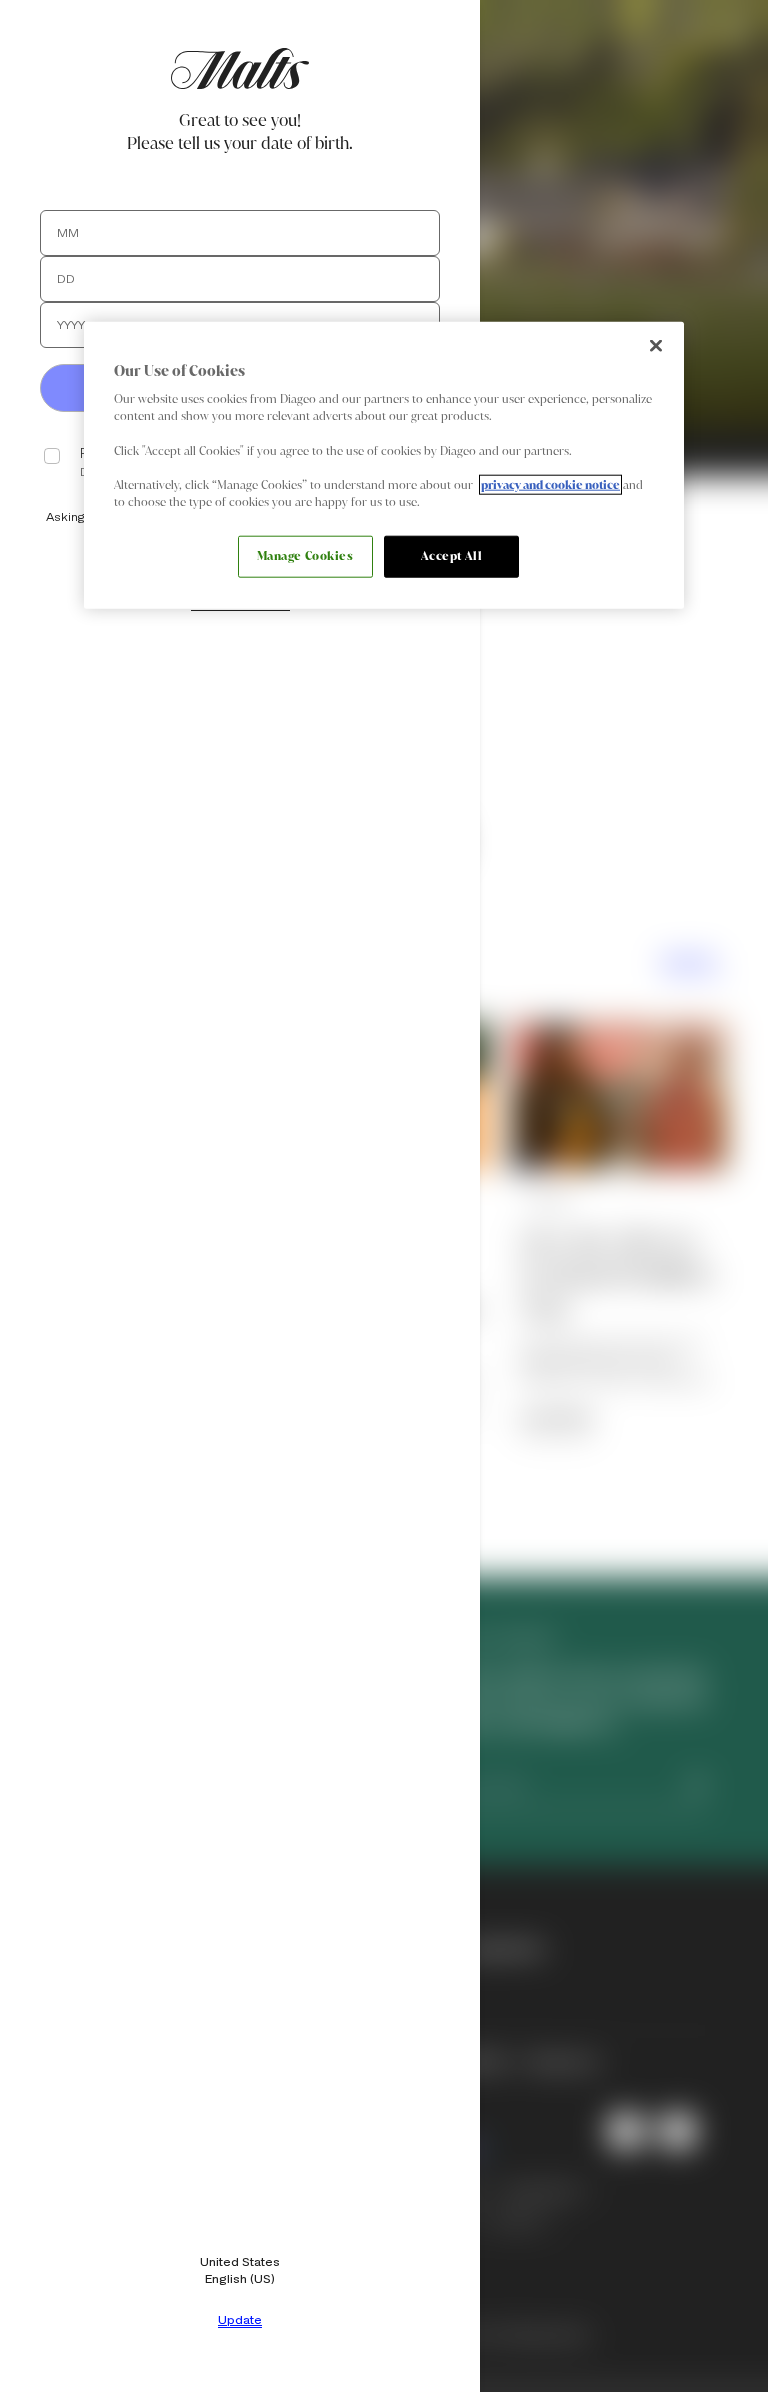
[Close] (656, 345)
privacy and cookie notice (550, 484)
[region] (384, 464)
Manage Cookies (305, 556)
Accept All (452, 556)
